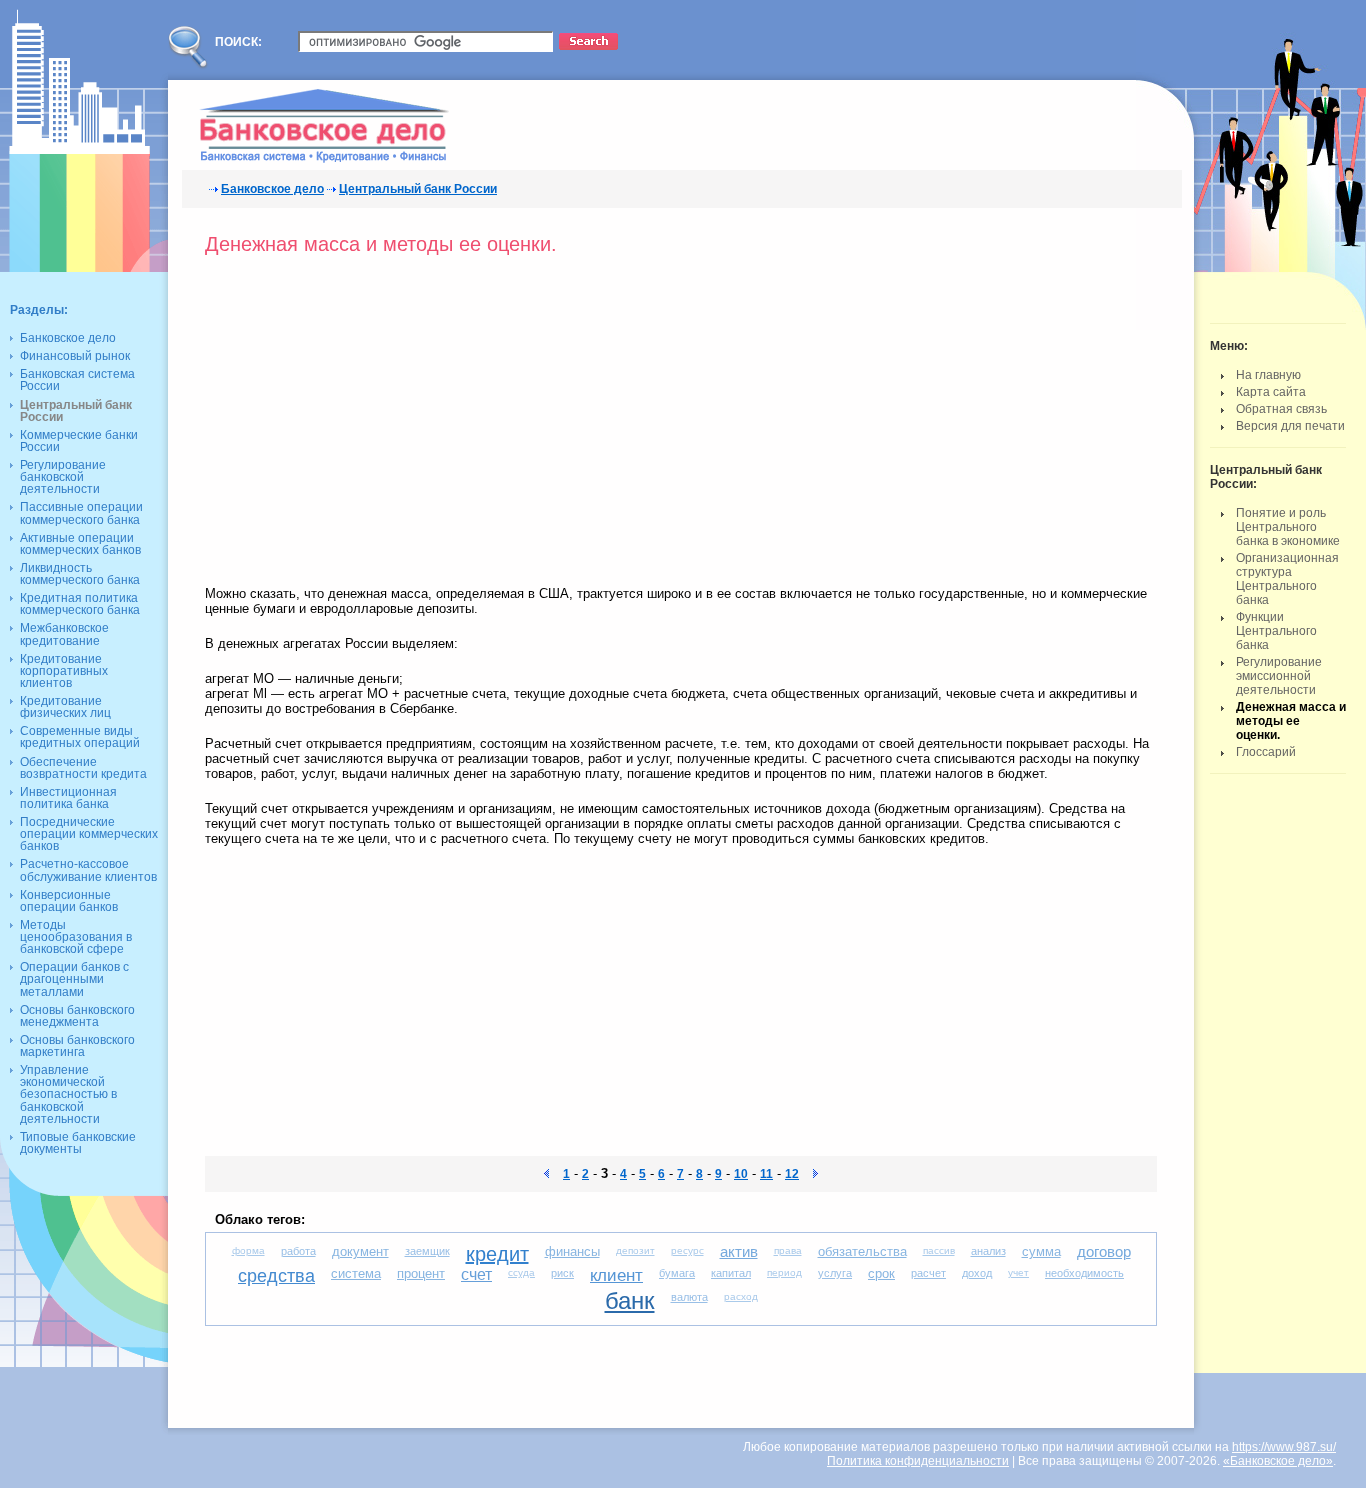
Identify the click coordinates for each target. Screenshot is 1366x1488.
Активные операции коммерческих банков (80, 544)
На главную (1268, 375)
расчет (928, 1273)
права (788, 1250)
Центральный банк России (418, 189)
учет (1018, 1272)
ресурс (687, 1250)
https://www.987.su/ (1284, 1447)
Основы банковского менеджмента (77, 1016)
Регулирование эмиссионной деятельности (1279, 676)
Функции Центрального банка (1276, 631)
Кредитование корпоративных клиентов (64, 671)
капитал (731, 1273)
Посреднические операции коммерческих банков (89, 834)
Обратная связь (1281, 409)
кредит (497, 1254)
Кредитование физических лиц (65, 707)
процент (421, 1273)
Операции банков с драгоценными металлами (74, 979)
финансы (572, 1251)
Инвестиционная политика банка (68, 798)
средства (276, 1276)
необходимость (1084, 1273)
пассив (939, 1250)
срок (881, 1273)
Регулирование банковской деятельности (63, 477)
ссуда (521, 1272)
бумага (677, 1273)
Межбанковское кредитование (64, 634)
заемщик (427, 1251)
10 (741, 1174)
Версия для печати (1290, 426)
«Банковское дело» (1278, 1461)
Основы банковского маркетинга (77, 1046)
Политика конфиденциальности (918, 1461)
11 (766, 1174)
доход (977, 1273)
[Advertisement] (373, 426)
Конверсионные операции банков (69, 901)
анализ (988, 1251)
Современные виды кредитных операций (80, 737)
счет (476, 1274)
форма (248, 1250)
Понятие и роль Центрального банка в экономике (1288, 527)
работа (298, 1251)
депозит (635, 1250)
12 (792, 1174)
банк (630, 1300)
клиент (616, 1275)
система (356, 1273)
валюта (689, 1297)
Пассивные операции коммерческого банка (81, 513)
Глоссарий (1266, 752)
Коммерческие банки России (79, 441)
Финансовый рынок (75, 356)
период (784, 1272)
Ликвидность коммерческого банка (80, 574)
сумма (1041, 1251)
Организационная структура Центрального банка (1287, 579)
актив (739, 1251)
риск (562, 1273)
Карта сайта (1271, 392)
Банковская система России (77, 380)
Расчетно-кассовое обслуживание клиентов (88, 870)
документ (360, 1251)
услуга (835, 1273)
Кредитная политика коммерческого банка (80, 604)
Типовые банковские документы (78, 1143)
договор (1104, 1251)
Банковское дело (272, 189)
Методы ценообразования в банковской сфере (76, 937)
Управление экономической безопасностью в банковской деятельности (68, 1094)
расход (741, 1296)
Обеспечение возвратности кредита (83, 768)
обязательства (862, 1251)
